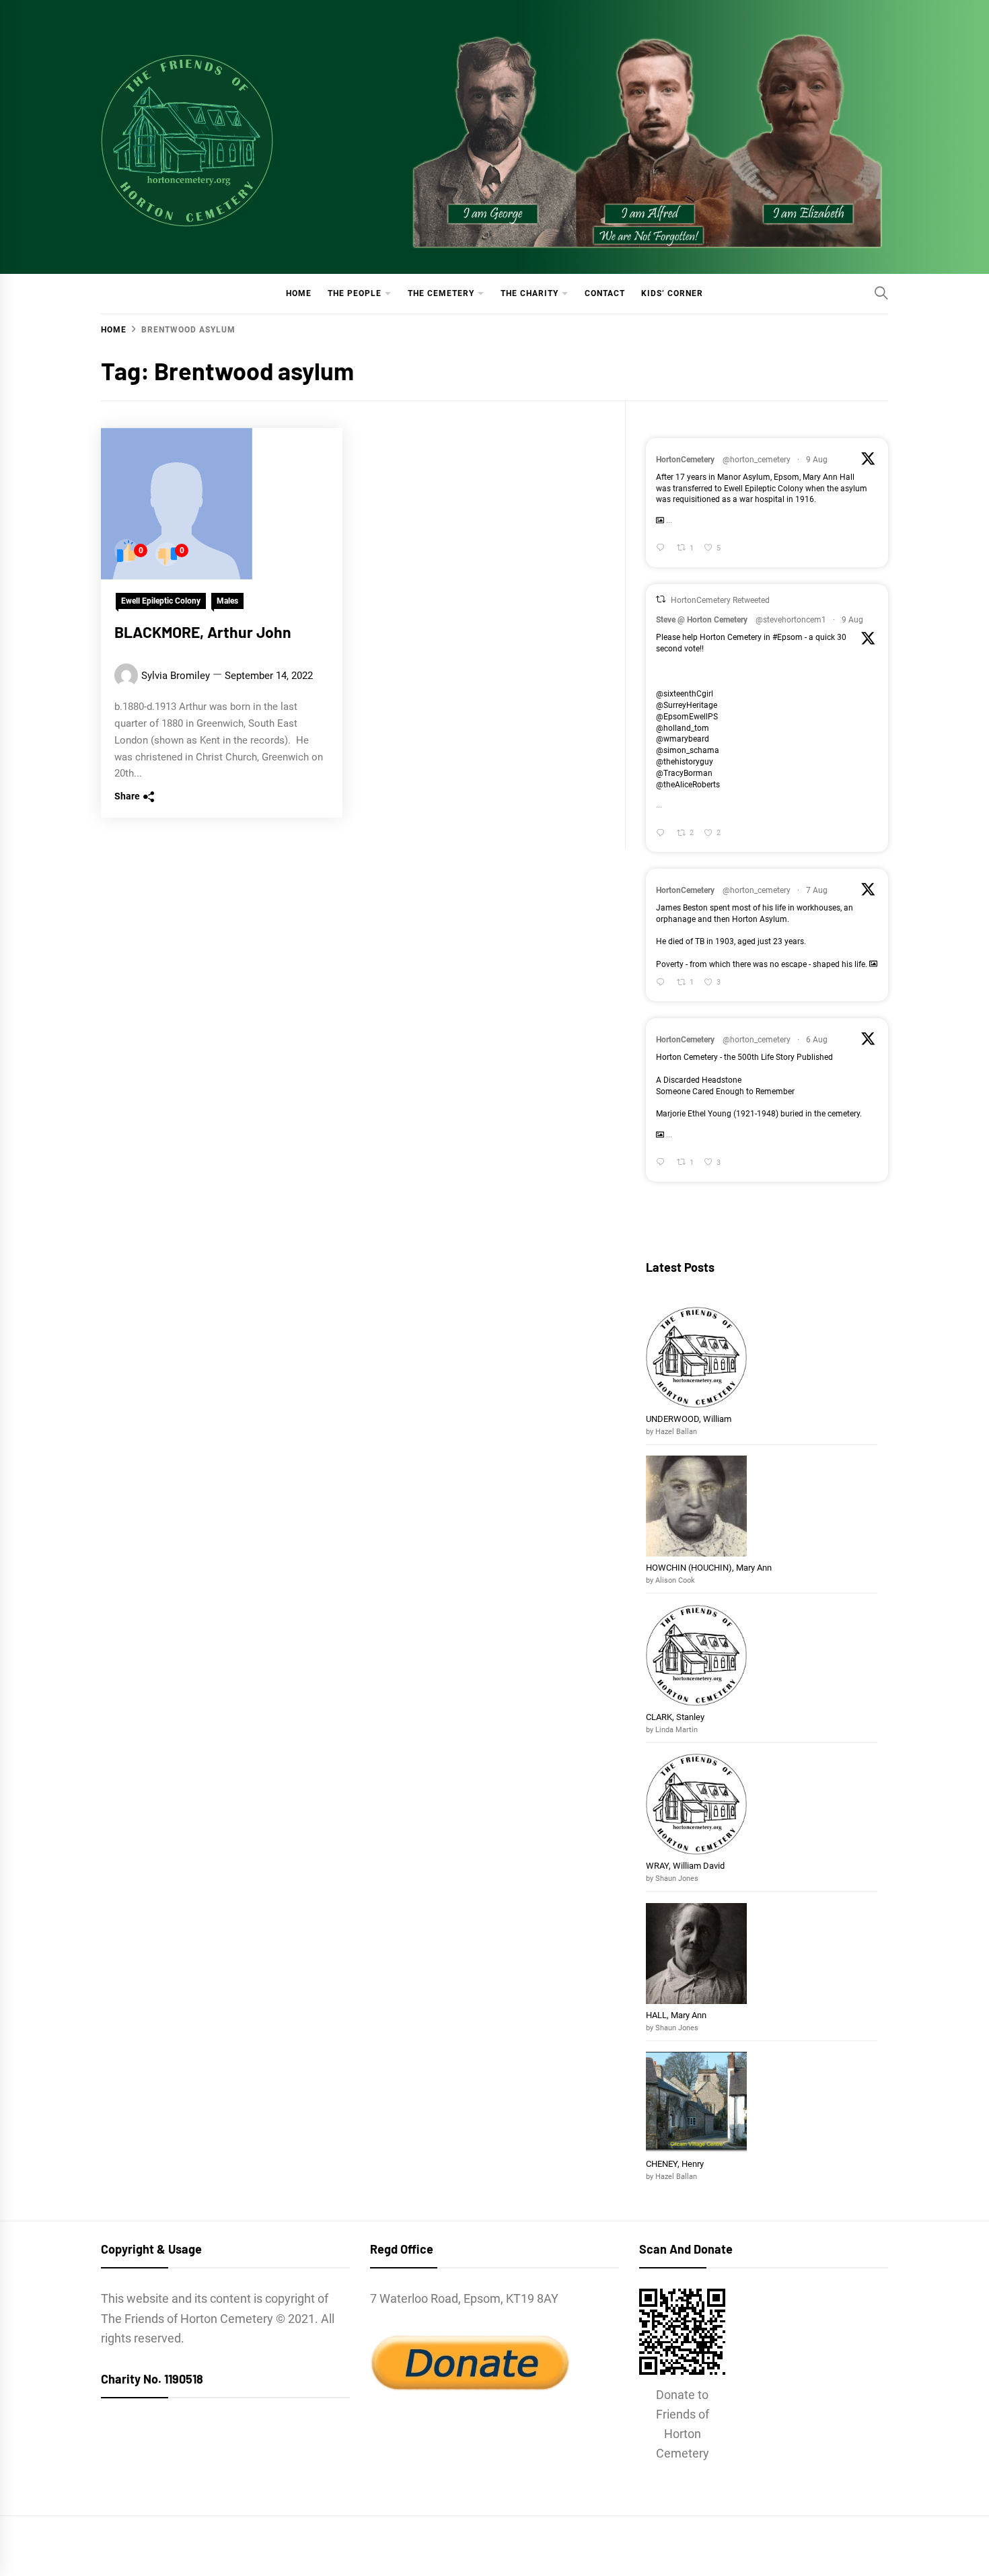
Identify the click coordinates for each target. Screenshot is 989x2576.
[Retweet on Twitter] (661, 599)
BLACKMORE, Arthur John (203, 632)
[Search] (881, 293)
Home (299, 293)
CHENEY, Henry (676, 2164)
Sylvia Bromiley (176, 676)
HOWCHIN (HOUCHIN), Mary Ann (709, 1568)
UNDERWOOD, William (690, 1419)
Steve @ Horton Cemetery (702, 620)
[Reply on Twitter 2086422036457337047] (663, 833)
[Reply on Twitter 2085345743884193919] (663, 1163)
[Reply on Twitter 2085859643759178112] (663, 983)
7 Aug (817, 890)
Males (227, 601)
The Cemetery (441, 293)
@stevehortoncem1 (791, 620)
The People (355, 293)
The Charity (529, 293)
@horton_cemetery (757, 460)
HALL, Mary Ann (676, 2015)
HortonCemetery (685, 460)
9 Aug (817, 460)
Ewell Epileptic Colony (161, 601)
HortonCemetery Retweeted (720, 600)
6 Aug (817, 1040)
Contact (605, 293)
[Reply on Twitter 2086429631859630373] (663, 549)
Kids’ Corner (672, 293)
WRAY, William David (685, 1866)
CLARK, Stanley (675, 1717)
